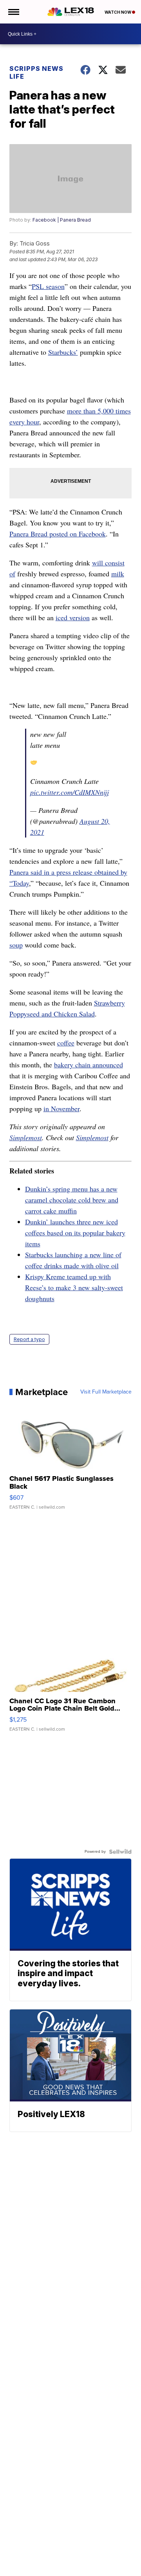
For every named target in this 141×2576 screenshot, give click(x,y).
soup (16, 945)
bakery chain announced (89, 1065)
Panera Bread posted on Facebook (58, 534)
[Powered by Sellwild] (120, 1852)
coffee (66, 1043)
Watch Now (118, 12)
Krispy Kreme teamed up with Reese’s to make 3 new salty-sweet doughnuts (74, 1287)
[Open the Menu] (13, 12)
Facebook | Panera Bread (62, 220)
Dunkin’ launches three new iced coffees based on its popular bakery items (75, 1233)
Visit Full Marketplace (106, 1392)
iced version (73, 617)
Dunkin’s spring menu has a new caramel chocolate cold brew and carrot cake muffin (72, 1200)
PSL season (48, 286)
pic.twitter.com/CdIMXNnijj (70, 792)
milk (118, 574)
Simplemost (26, 1137)
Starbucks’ (63, 352)
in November (61, 1108)
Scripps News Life (36, 72)
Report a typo (29, 1339)
